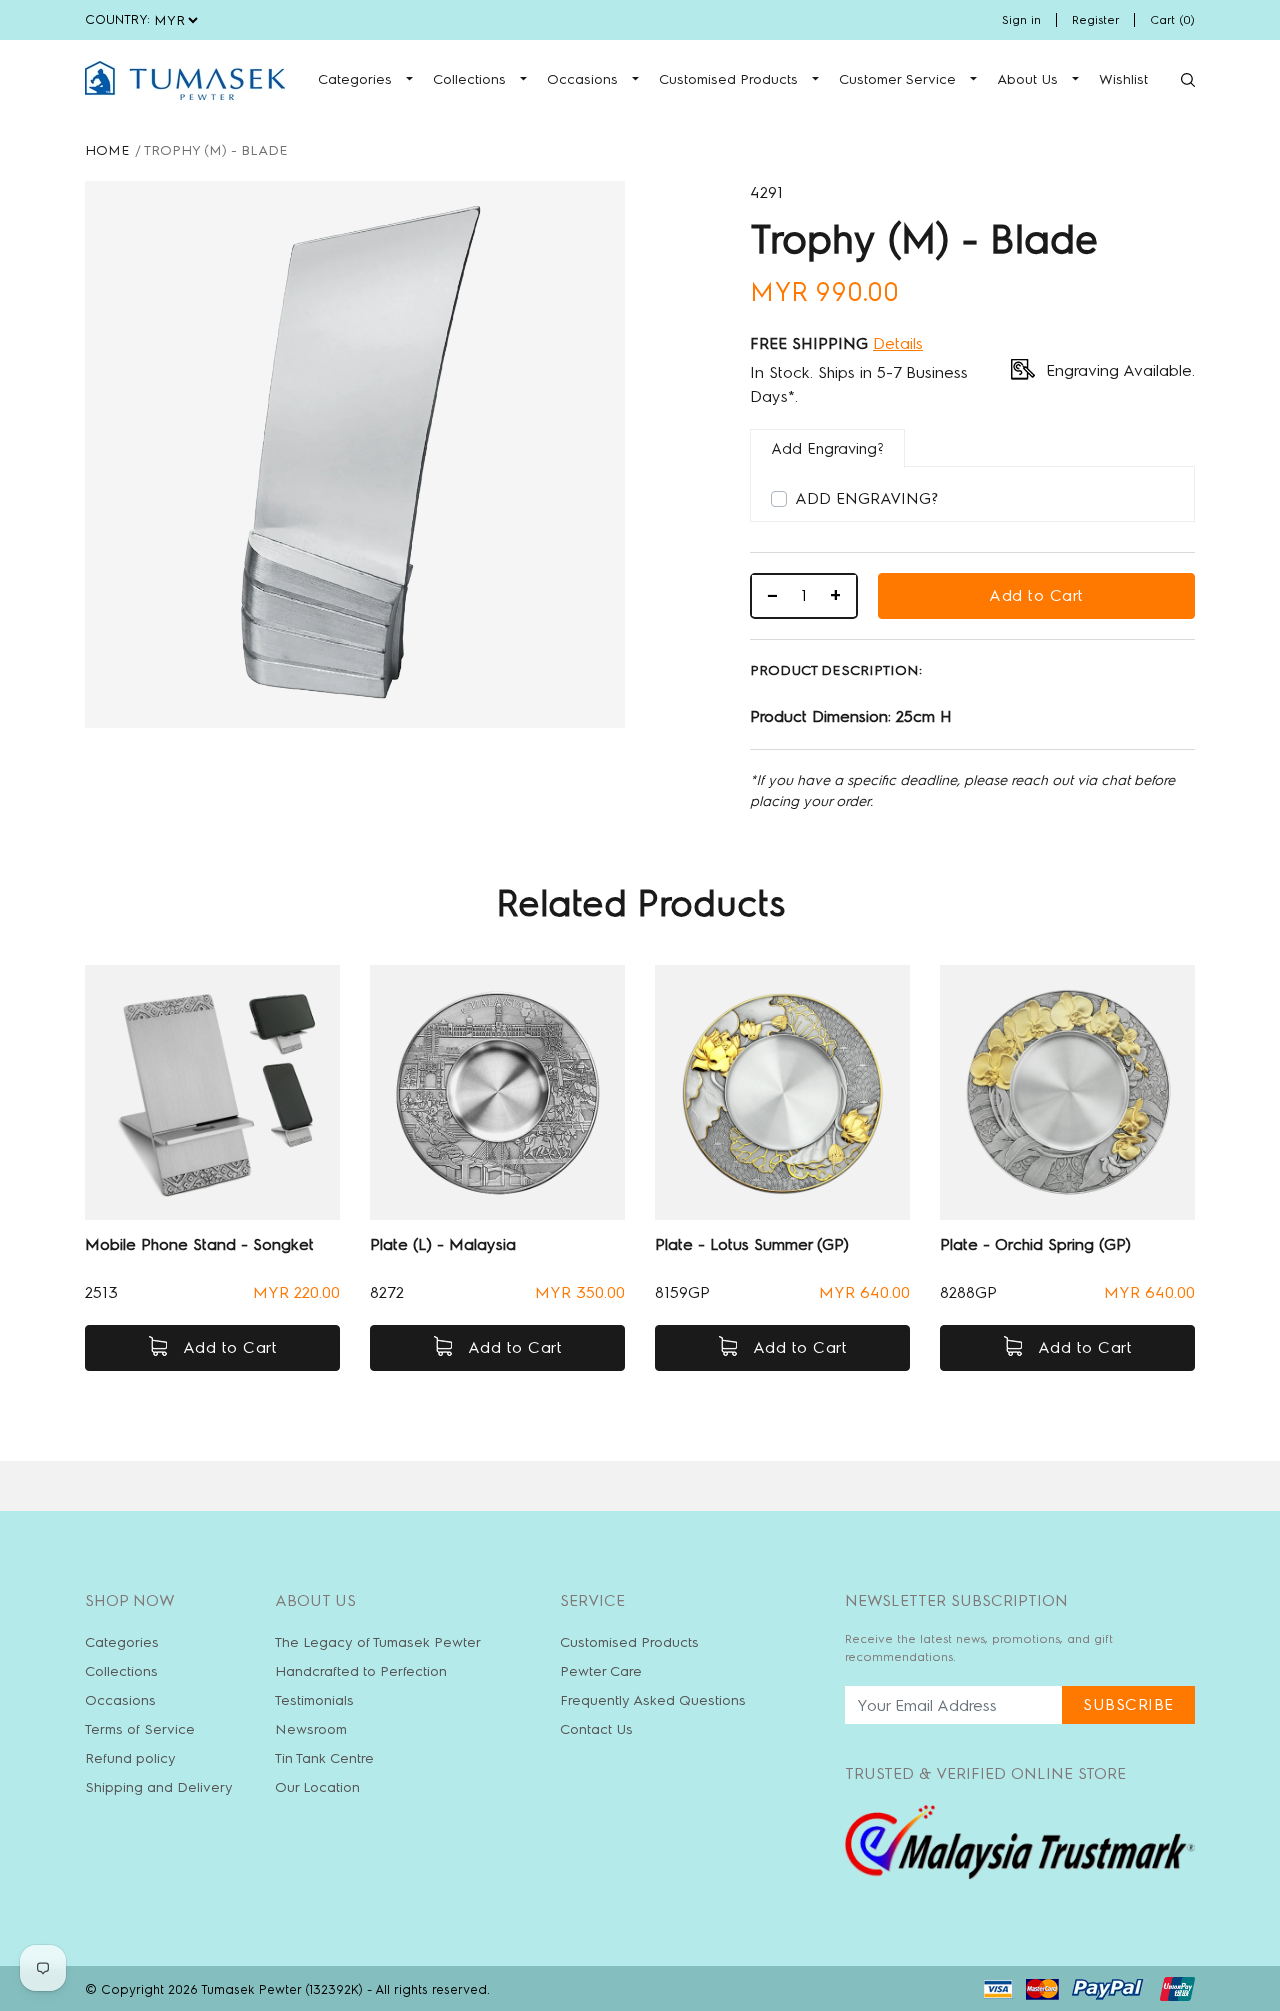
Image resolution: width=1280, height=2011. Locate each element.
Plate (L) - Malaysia (443, 1244)
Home (107, 150)
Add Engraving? (866, 498)
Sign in (1021, 20)
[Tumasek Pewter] (185, 80)
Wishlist (1123, 79)
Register (1095, 20)
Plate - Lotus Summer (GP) (752, 1244)
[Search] (1188, 80)
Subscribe (1128, 1704)
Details (898, 343)
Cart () (1172, 20)
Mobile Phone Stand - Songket (199, 1244)
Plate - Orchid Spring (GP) (1035, 1244)
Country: (117, 19)
